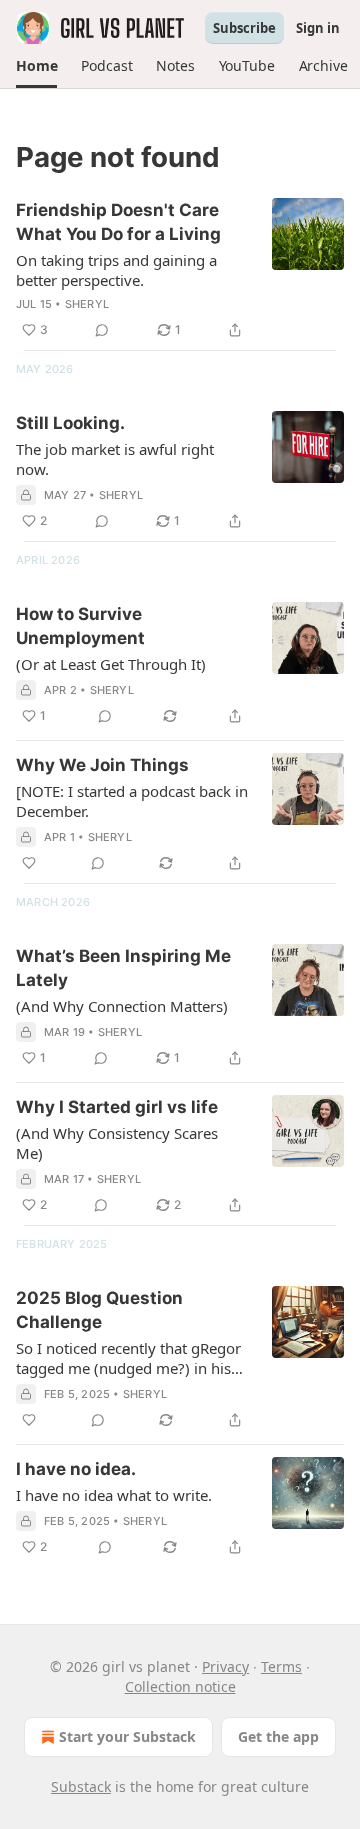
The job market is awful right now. (115, 459)
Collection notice (180, 1686)
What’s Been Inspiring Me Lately (123, 968)
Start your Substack (127, 1736)
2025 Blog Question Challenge (99, 1310)
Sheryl (87, 304)
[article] (180, 270)
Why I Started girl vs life (117, 1107)
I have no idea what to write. (114, 1495)
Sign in (318, 28)
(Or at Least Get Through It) (111, 664)
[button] (36, 66)
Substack (81, 1786)
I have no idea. (76, 1469)
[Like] (29, 863)
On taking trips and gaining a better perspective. (116, 270)
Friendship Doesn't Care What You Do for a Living (118, 222)
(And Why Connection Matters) (122, 1006)
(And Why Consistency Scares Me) (117, 1143)
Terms (281, 1666)
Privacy (225, 1666)
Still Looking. (70, 423)
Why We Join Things (102, 765)
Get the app (278, 1736)
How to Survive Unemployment (80, 626)
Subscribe (244, 28)
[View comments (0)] (102, 330)
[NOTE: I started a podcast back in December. (132, 801)
